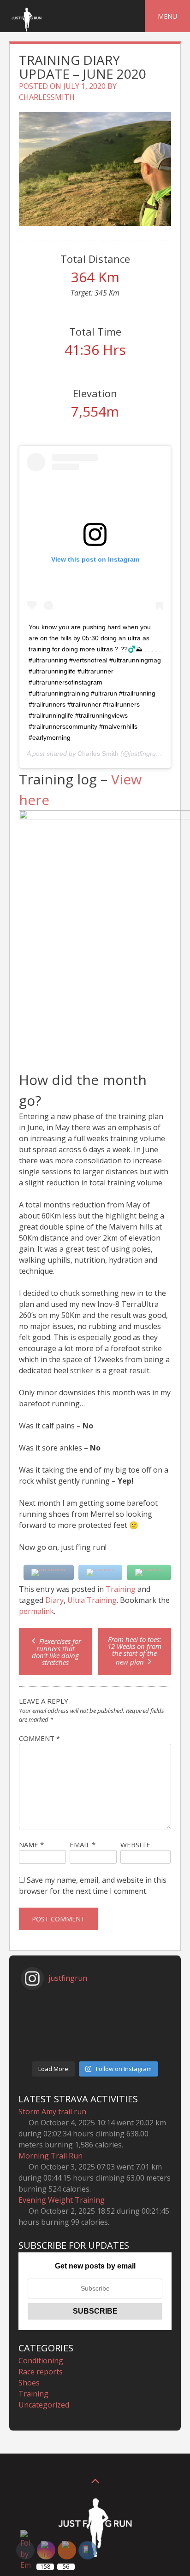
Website (135, 1845)
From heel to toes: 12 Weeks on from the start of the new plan (134, 1651)
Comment (39, 1738)
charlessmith (47, 97)
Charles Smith (98, 754)
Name (31, 1845)
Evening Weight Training (62, 2200)
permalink (36, 1611)
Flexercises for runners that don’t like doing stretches (56, 1652)
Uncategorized (44, 2405)
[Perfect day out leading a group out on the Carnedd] (95, 2027)
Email (83, 1845)
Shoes (29, 2383)
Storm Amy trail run (52, 2112)
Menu (167, 16)
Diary (54, 1600)
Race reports (41, 2372)
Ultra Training (92, 1600)
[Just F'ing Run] (27, 31)
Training (121, 1589)
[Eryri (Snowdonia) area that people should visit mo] (95, 2003)
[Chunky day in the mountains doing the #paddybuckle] (95, 2015)
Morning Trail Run (50, 2156)
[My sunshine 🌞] (95, 2051)
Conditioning (41, 2361)
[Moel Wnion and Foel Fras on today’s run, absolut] (95, 2039)
